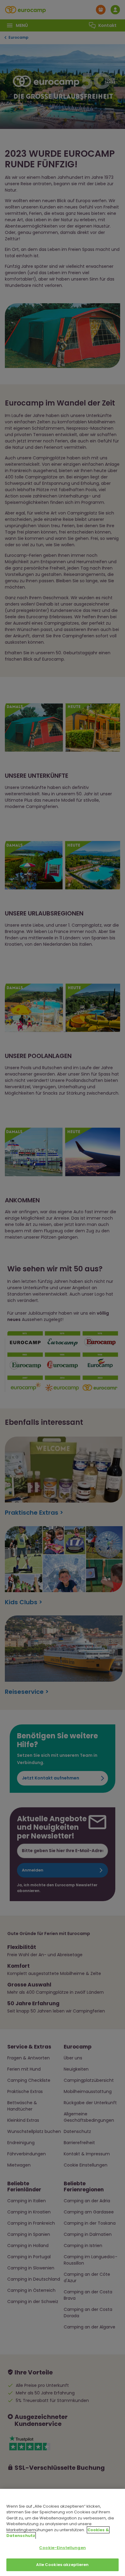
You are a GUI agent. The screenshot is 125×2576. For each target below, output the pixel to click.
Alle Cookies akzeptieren (62, 2565)
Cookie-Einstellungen (62, 2548)
